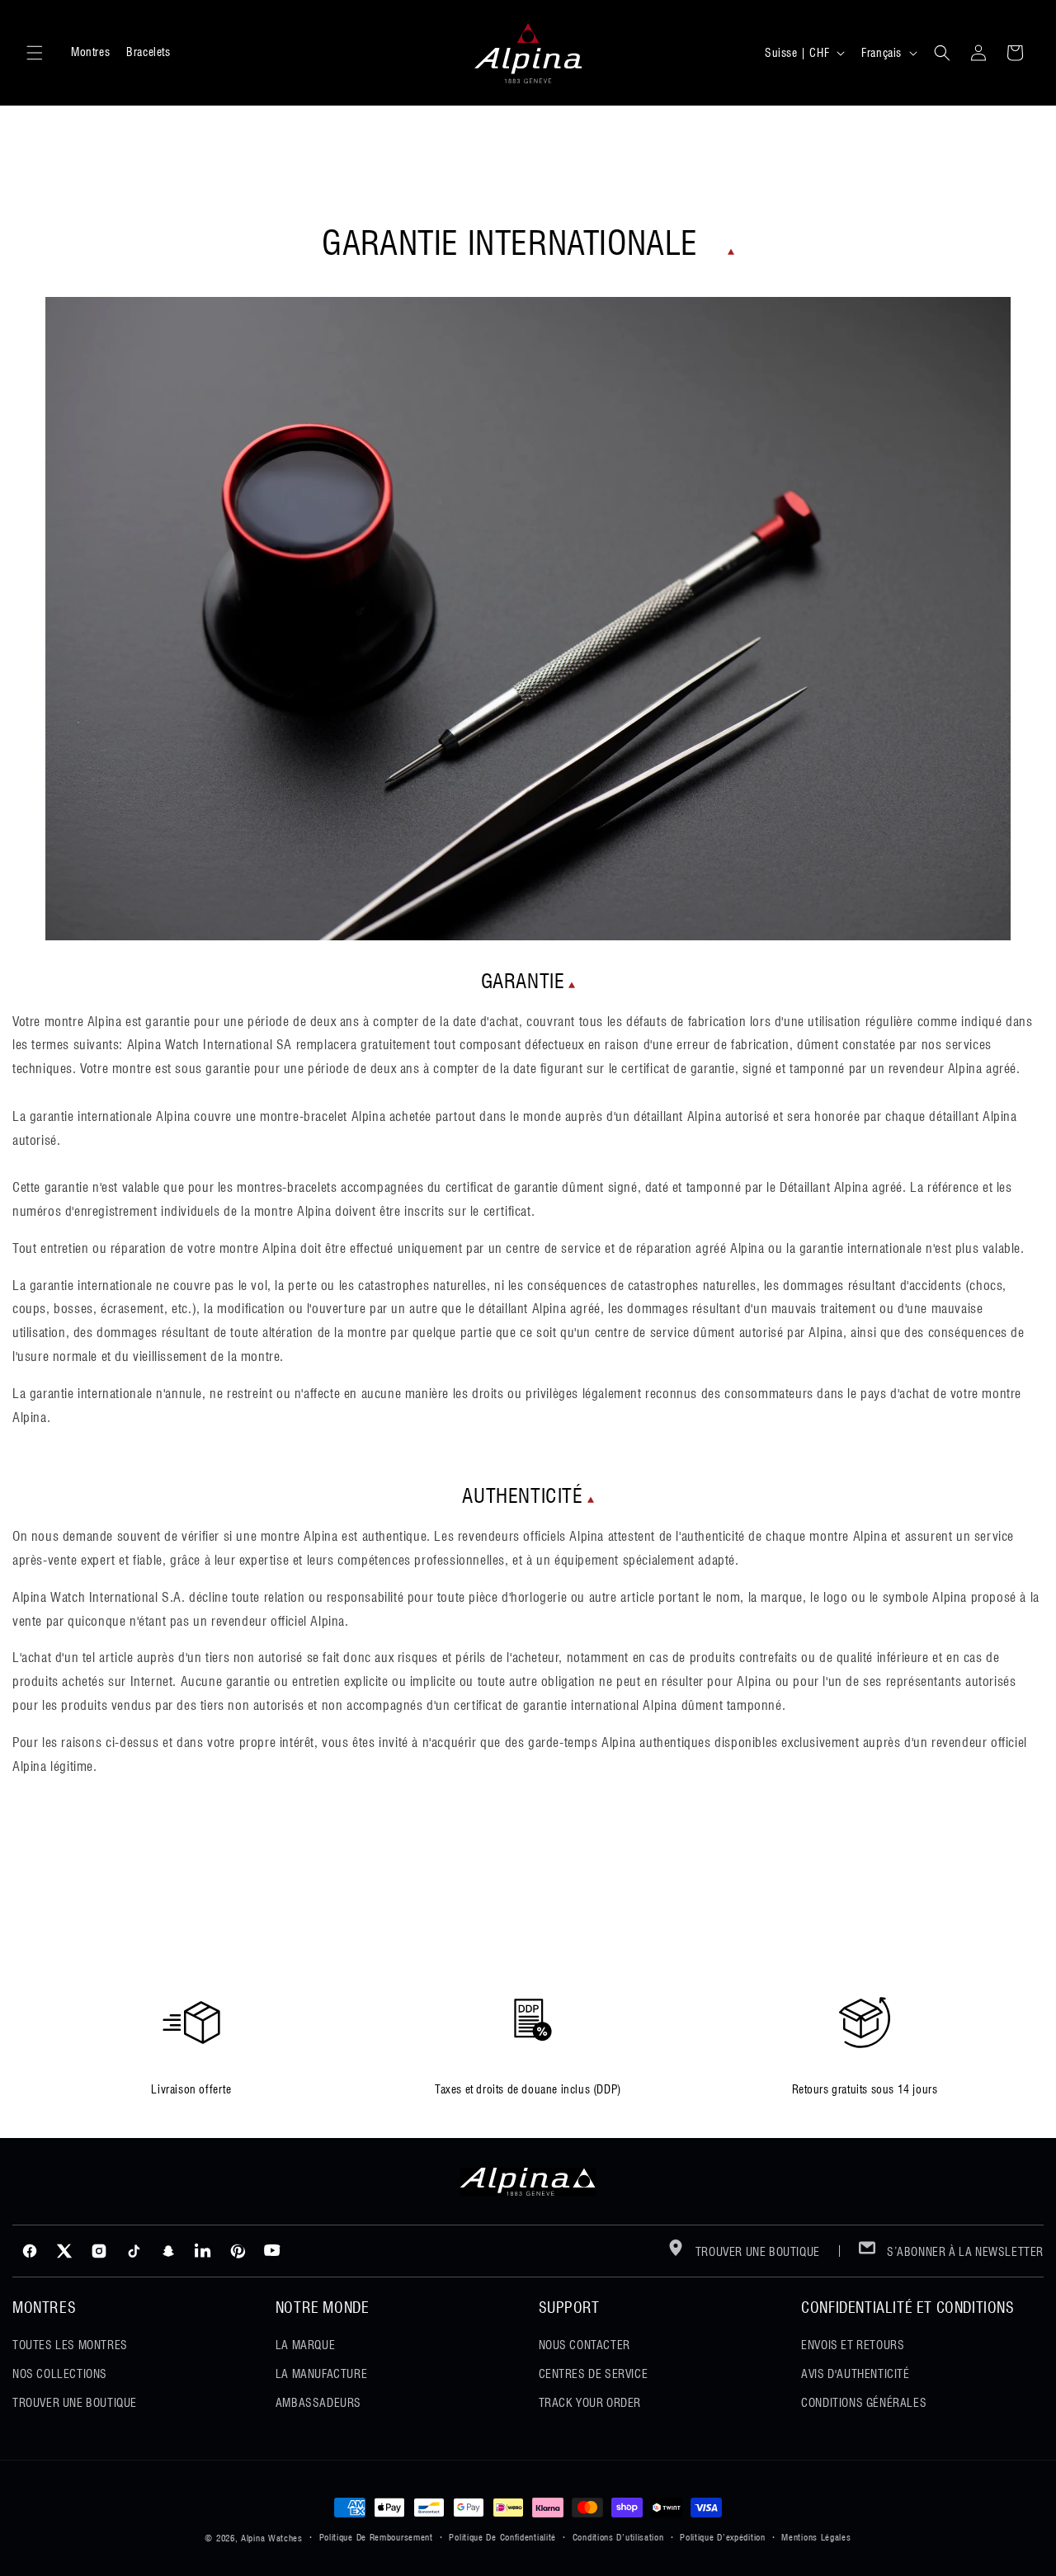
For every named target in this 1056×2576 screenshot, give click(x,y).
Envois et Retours (853, 2345)
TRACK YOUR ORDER (590, 2403)
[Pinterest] (238, 2251)
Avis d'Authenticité (855, 2374)
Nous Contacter (585, 2345)
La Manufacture (321, 2374)
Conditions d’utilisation (618, 2537)
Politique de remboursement (376, 2537)
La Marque (305, 2345)
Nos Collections (60, 2374)
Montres (90, 52)
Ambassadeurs (318, 2403)
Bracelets (148, 52)
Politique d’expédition (722, 2537)
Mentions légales (816, 2537)
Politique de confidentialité (502, 2537)
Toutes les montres (70, 2345)
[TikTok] (134, 2251)
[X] (64, 2251)
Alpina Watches (272, 2538)
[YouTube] (272, 2251)
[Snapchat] (168, 2251)
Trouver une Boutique (75, 2403)
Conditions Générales (864, 2403)
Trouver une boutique (756, 2252)
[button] (35, 53)
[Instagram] (99, 2251)
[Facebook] (30, 2251)
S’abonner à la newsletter (964, 2252)
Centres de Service (594, 2374)
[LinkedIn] (203, 2251)
